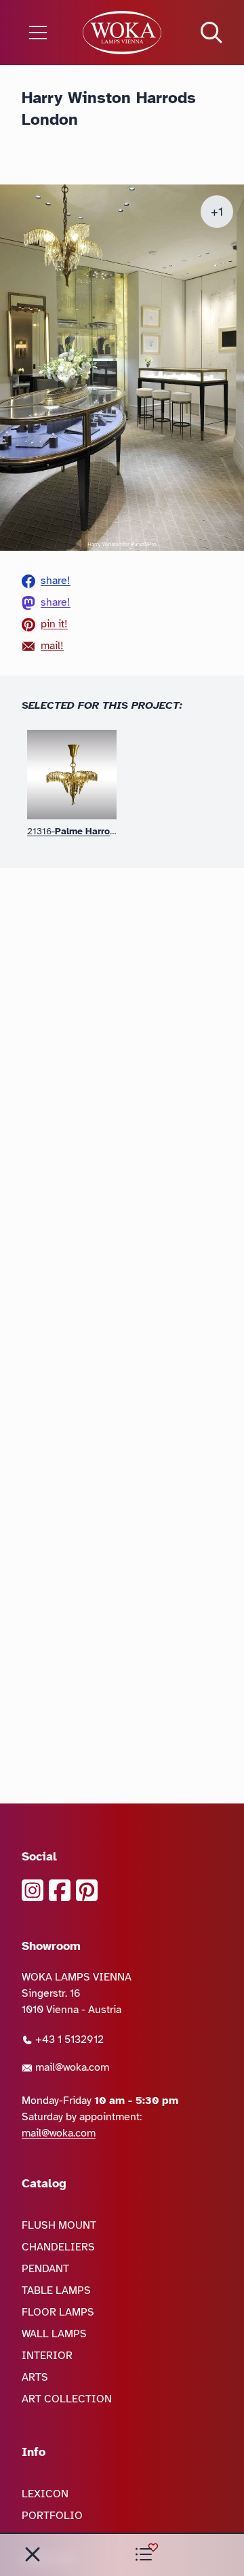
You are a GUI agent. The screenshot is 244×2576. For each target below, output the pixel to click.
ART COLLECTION (67, 2399)
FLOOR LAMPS (58, 2312)
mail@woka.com (71, 2067)
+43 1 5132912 (68, 2040)
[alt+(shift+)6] (33, 2554)
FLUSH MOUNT (59, 2225)
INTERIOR (47, 2356)
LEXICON (45, 2494)
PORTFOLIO (52, 2516)
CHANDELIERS (58, 2247)
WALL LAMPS (54, 2334)
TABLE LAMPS (56, 2290)
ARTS (35, 2377)
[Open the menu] (41, 33)
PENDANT (45, 2269)
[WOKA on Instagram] (33, 1890)
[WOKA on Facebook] (60, 1890)
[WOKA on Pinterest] (87, 1890)
